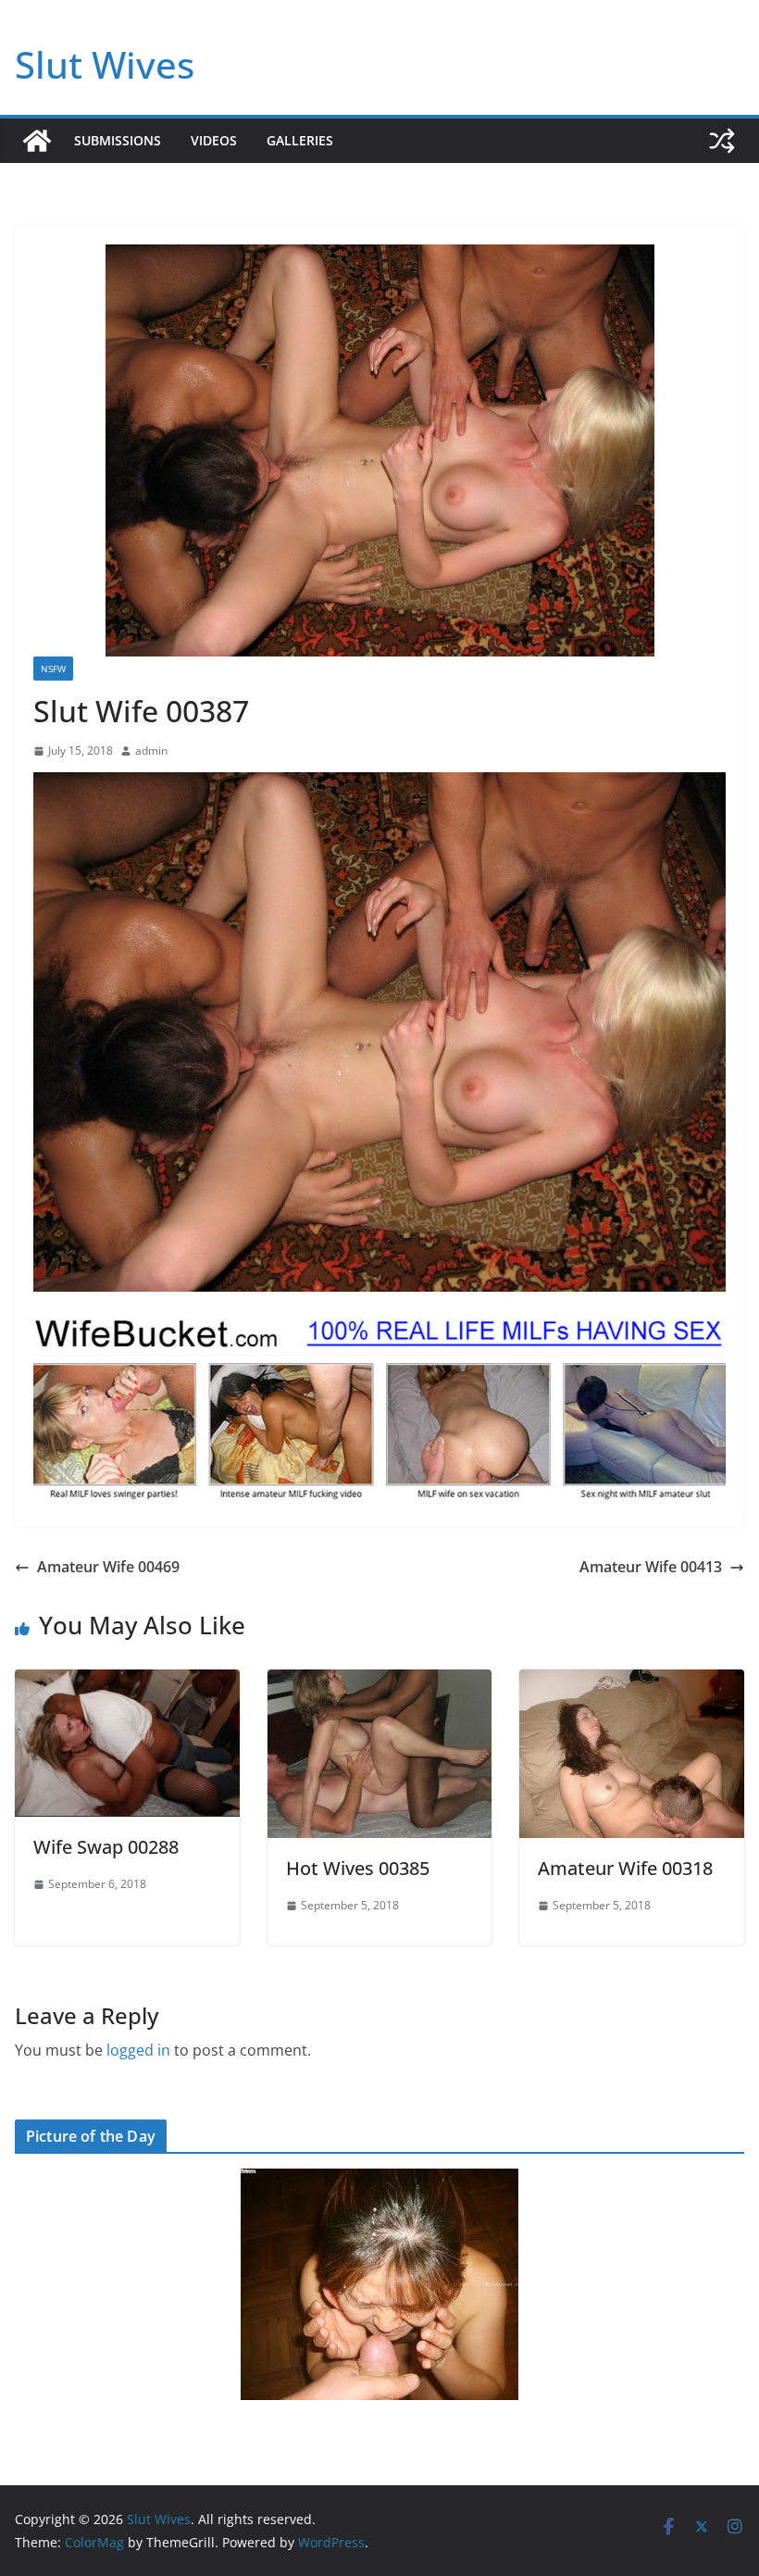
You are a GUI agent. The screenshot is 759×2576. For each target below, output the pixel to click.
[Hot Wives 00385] (380, 1682)
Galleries (300, 140)
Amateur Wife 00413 (651, 1567)
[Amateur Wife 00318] (632, 1682)
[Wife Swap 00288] (127, 1682)
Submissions (118, 140)
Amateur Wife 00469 (108, 1567)
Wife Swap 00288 (106, 1847)
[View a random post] (722, 141)
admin (151, 750)
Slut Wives (105, 64)
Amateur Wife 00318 (625, 1868)
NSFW (53, 669)
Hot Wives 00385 (358, 1868)
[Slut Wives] (37, 141)
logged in (138, 2050)
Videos (214, 140)
